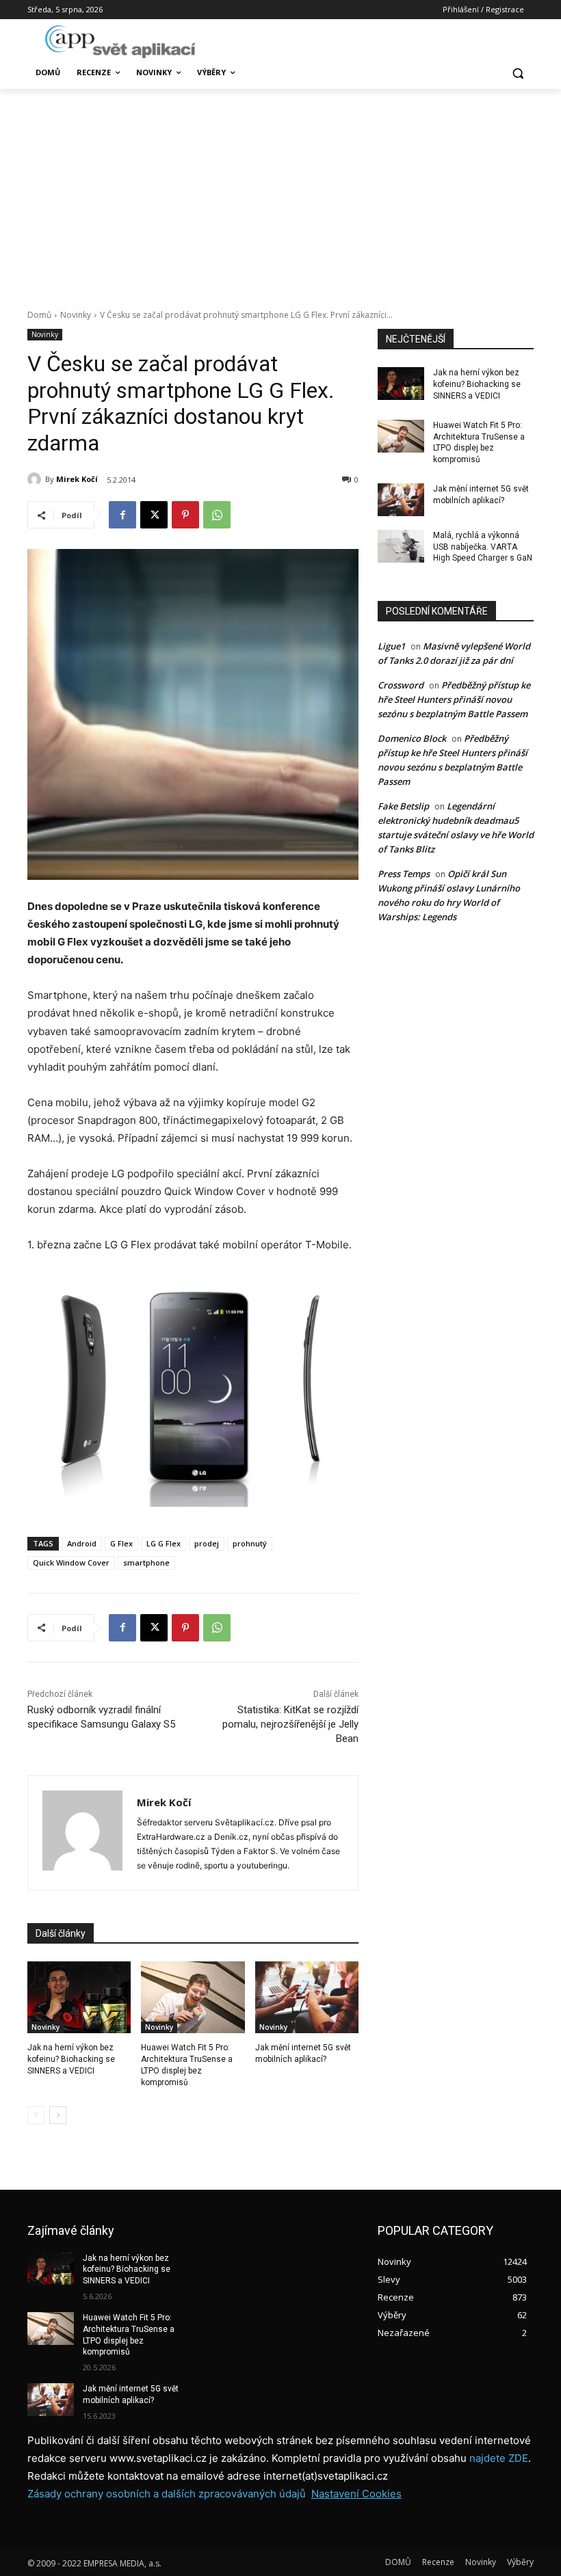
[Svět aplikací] (120, 42)
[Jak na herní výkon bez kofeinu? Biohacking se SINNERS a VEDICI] (79, 1998)
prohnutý (250, 1543)
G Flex (121, 1543)
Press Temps (404, 874)
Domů (39, 315)
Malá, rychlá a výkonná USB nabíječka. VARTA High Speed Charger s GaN (483, 547)
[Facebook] (122, 515)
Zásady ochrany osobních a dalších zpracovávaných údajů (167, 2494)
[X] (154, 515)
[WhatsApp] (217, 515)
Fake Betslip (403, 806)
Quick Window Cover (71, 1562)
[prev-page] (36, 2115)
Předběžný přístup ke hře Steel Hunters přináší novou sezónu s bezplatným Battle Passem (454, 699)
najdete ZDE (499, 2458)
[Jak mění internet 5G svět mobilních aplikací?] (307, 1998)
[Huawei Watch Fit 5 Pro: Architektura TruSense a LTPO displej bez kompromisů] (193, 1998)
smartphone (146, 1562)
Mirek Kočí (77, 479)
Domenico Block (412, 738)
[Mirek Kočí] (36, 479)
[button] (518, 73)
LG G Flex (164, 1543)
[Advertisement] (280, 191)
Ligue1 (391, 646)
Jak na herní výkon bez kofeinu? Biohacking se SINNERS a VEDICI (71, 2059)
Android (82, 1543)
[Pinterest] (185, 515)
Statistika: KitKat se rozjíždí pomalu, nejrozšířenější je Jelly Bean (290, 1724)
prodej (207, 1543)
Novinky (76, 315)
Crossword (401, 685)
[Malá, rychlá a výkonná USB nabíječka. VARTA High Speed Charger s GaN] (401, 546)
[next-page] (58, 2115)
